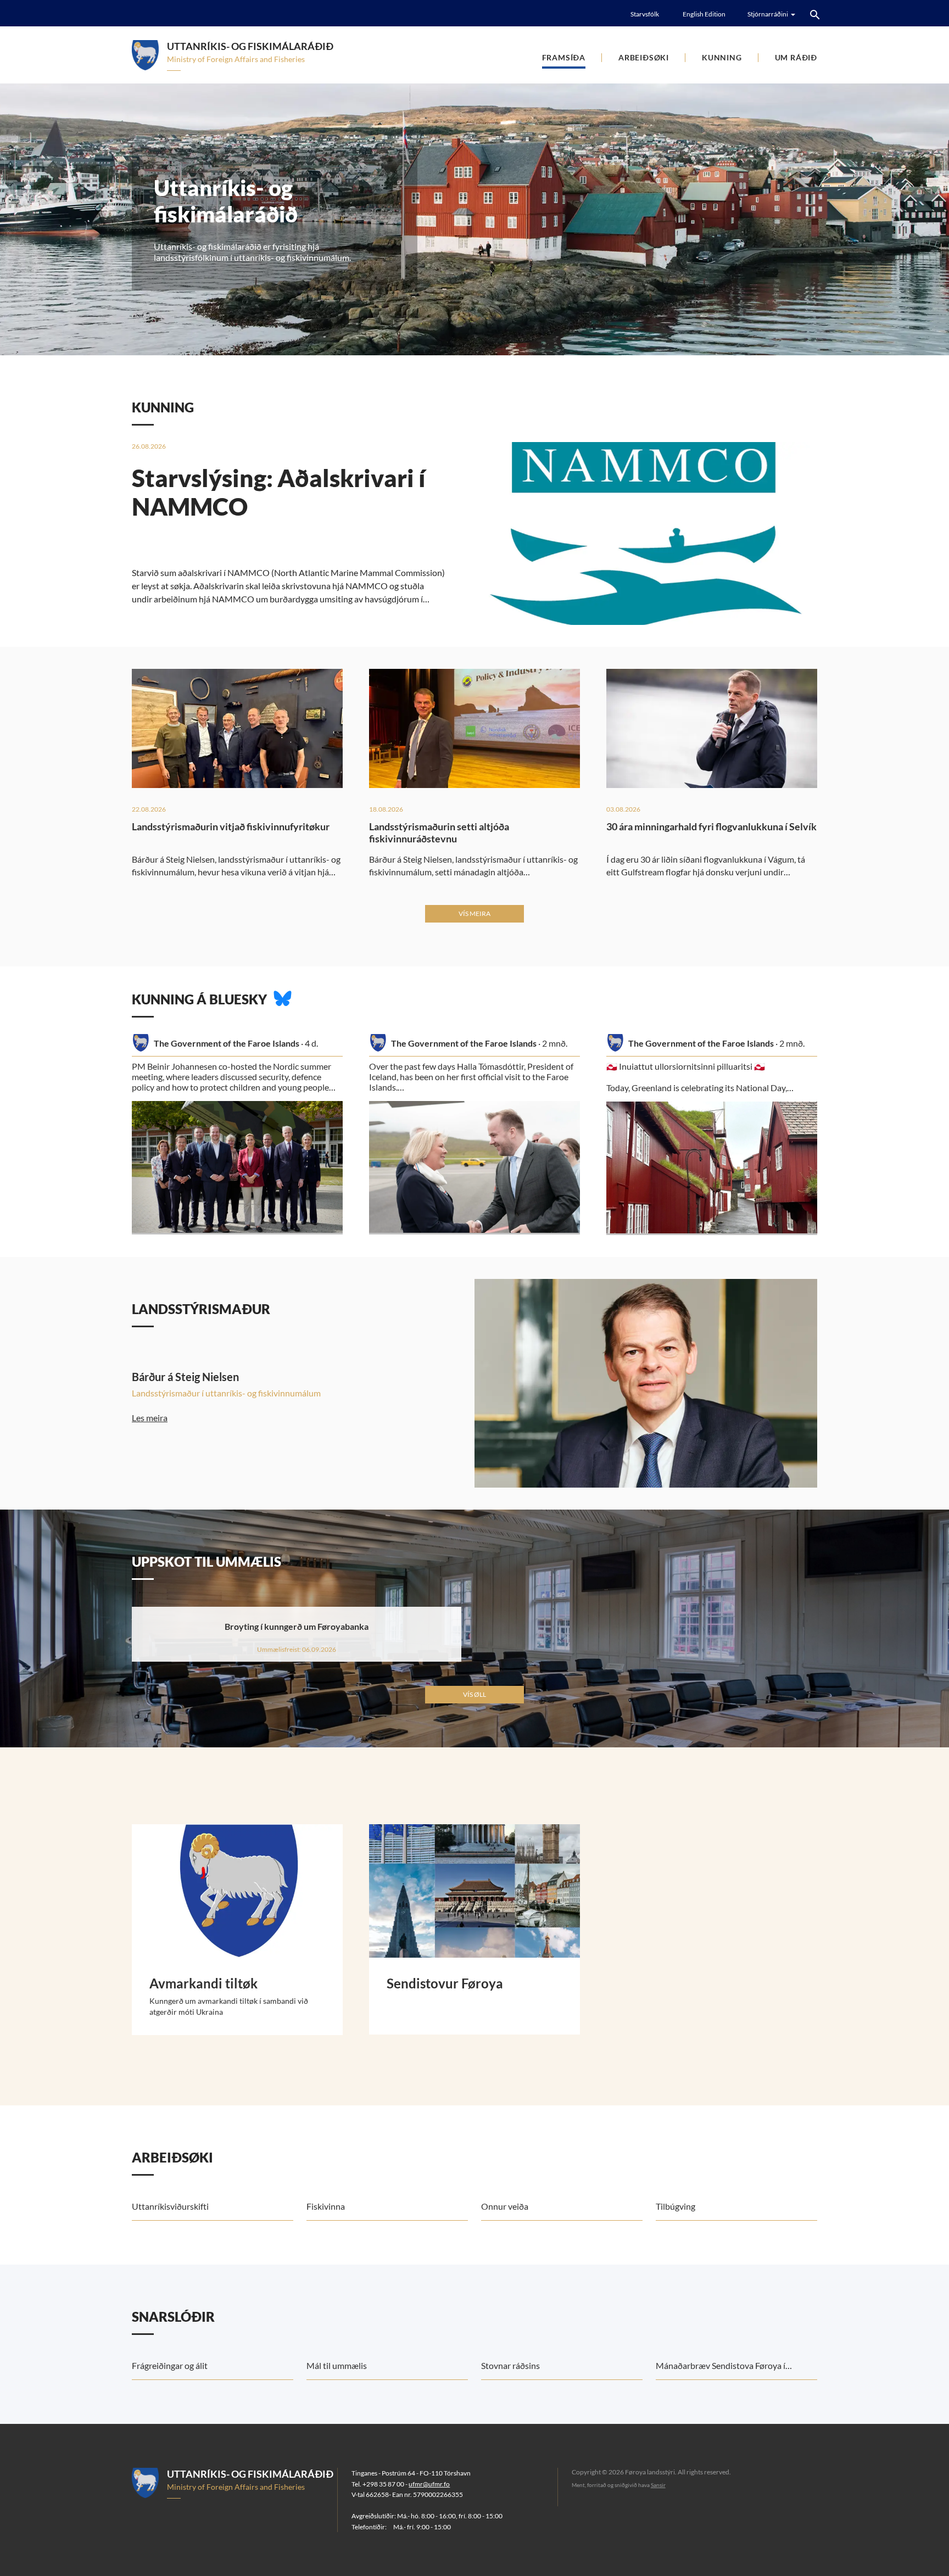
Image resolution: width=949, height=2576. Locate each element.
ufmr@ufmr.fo (429, 2484)
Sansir (658, 2485)
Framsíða (564, 57)
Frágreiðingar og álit (170, 2365)
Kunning (722, 57)
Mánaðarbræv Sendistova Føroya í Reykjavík (721, 2370)
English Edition (704, 14)
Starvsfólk (645, 14)
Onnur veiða (505, 2206)
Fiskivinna (326, 2206)
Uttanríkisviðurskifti (170, 2206)
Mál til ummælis (337, 2365)
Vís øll (474, 1694)
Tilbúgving (676, 2206)
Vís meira (474, 913)
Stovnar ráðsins (510, 2365)
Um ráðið (796, 57)
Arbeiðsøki (644, 57)
